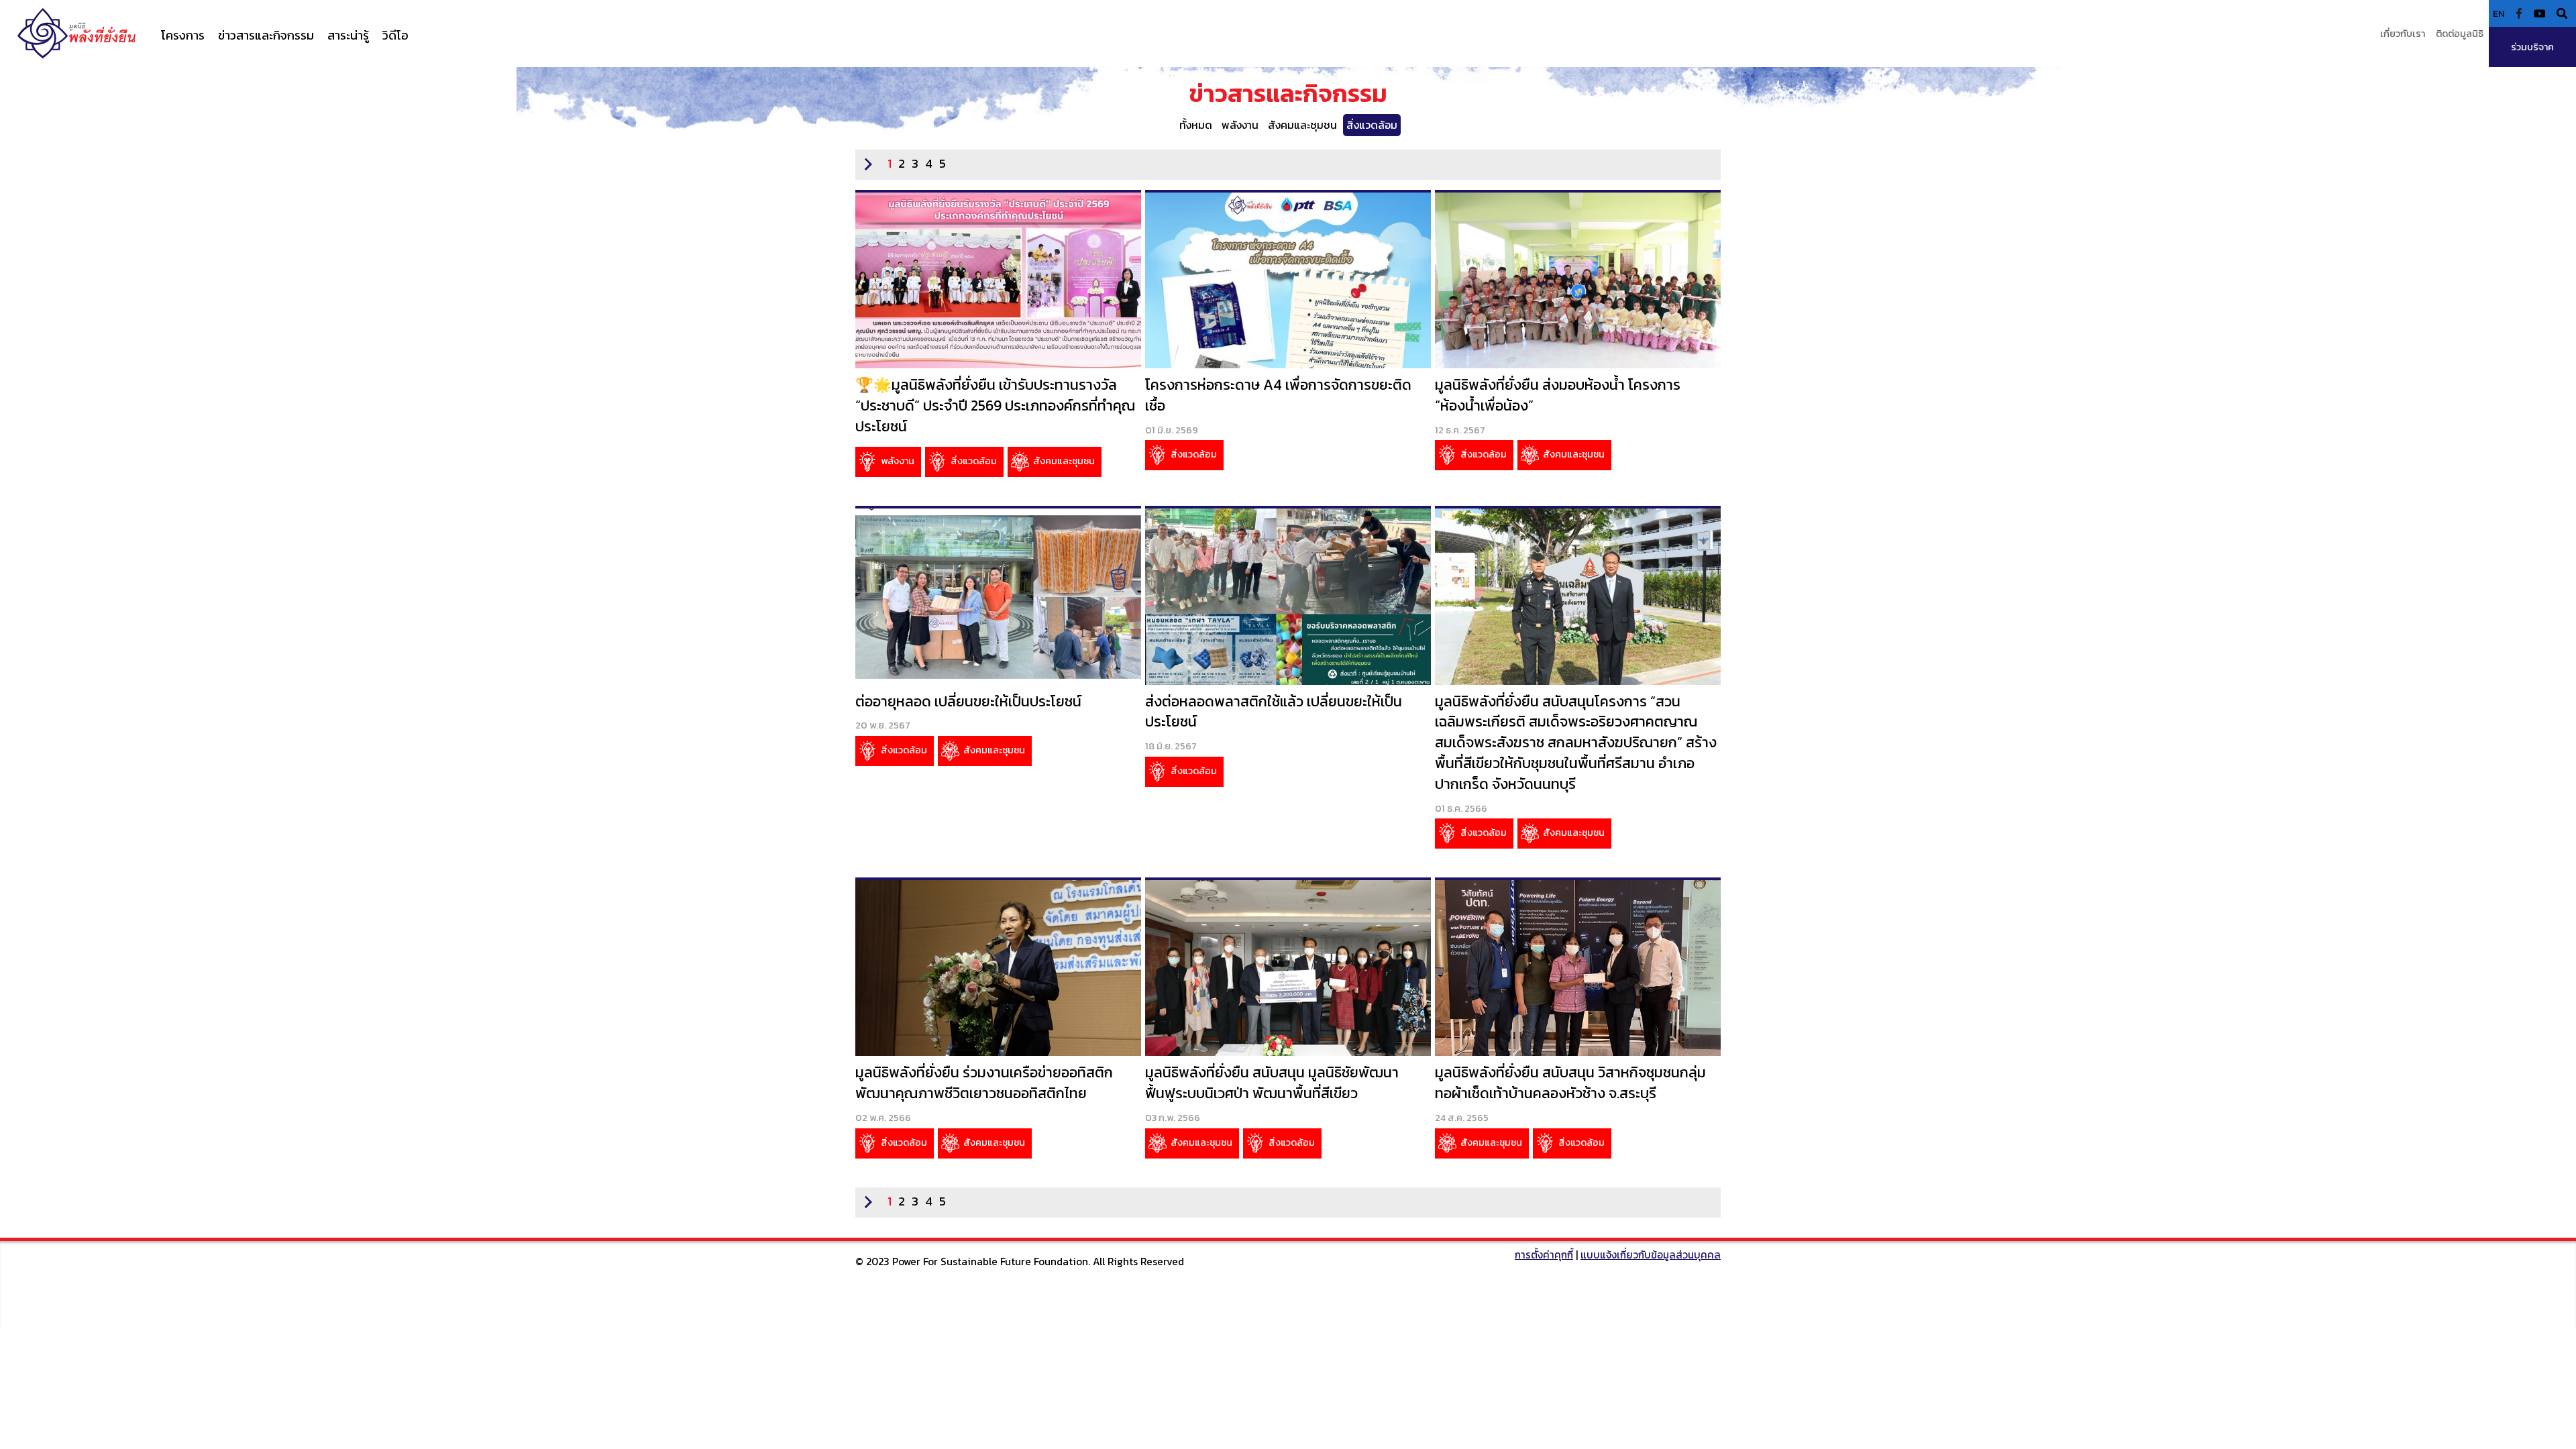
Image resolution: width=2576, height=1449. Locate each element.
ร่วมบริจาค (2532, 47)
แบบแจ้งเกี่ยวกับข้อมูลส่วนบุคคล (1651, 1255)
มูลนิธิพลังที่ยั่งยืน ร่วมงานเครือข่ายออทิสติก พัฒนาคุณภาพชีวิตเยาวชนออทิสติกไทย (984, 1083)
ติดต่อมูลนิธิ (2460, 34)
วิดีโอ (395, 35)
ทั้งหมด (1196, 125)
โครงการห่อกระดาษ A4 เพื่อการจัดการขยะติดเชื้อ (1278, 395)
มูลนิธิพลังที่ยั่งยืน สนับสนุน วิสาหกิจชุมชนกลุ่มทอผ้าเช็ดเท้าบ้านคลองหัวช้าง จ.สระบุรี (1570, 1083)
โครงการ (183, 35)
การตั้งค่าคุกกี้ (1544, 1255)
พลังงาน (1240, 125)
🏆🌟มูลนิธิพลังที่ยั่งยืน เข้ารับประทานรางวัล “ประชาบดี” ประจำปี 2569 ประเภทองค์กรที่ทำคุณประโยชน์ (995, 406)
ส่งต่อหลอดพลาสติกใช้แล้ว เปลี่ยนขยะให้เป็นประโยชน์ (1274, 712)
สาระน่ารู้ (348, 35)
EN (2499, 13)
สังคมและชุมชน (1302, 125)
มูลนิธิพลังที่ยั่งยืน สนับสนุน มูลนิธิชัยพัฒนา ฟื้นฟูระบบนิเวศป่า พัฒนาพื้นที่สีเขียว (1272, 1083)
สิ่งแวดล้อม (1372, 125)
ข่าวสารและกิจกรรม (266, 35)
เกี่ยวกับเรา (2403, 34)
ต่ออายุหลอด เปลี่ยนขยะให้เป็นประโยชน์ (968, 701)
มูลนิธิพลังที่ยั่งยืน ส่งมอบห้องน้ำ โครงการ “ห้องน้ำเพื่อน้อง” (1558, 395)
